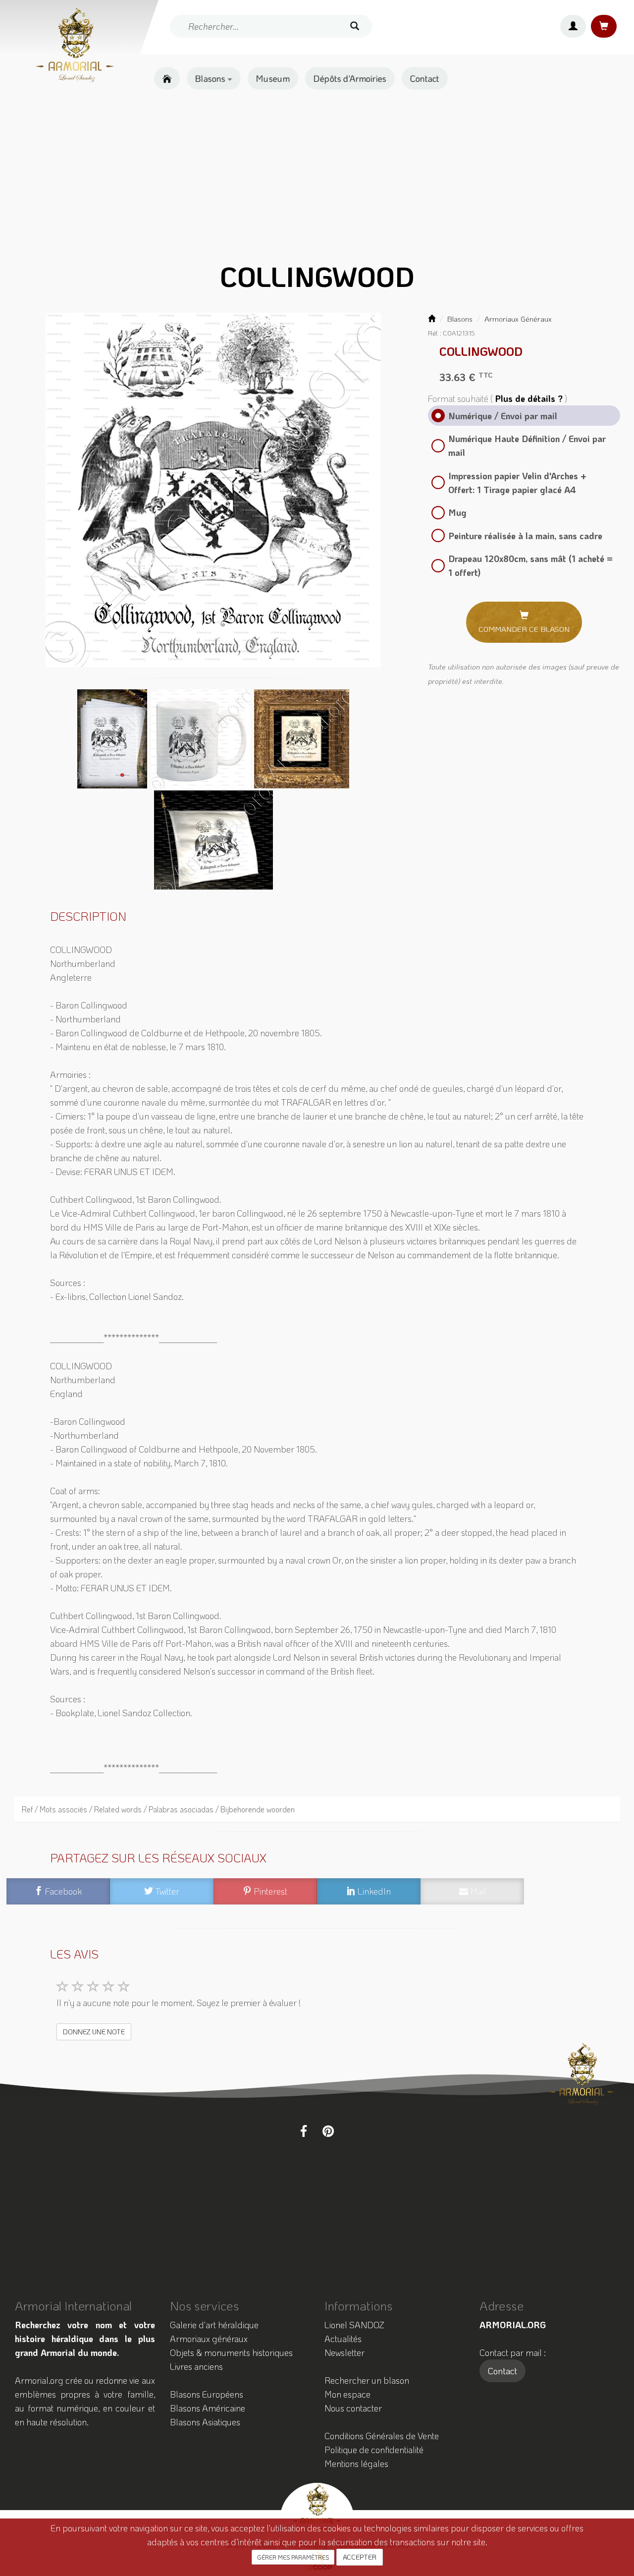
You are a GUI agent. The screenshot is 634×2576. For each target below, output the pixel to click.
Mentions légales (356, 2464)
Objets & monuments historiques (231, 2352)
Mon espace (347, 2394)
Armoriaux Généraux (518, 319)
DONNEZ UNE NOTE (94, 2032)
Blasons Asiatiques (205, 2422)
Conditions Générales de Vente (382, 2436)
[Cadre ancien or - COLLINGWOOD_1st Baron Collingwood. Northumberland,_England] (302, 738)
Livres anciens (196, 2366)
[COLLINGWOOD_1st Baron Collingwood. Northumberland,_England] (213, 490)
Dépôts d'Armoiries (350, 78)
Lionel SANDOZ (354, 2325)
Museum (273, 78)
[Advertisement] (317, 176)
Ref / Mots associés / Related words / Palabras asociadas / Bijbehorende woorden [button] (158, 1809)
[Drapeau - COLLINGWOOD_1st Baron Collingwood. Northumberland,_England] (213, 839)
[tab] (317, 1809)
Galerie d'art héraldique (214, 2325)
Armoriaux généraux (209, 2339)
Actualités (343, 2339)
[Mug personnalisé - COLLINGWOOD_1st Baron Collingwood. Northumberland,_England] (202, 738)
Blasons (211, 78)
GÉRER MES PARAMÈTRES (293, 2557)
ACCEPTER (360, 2557)
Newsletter (344, 2352)
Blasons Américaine (208, 2408)
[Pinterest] (328, 2131)
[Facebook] (304, 2131)
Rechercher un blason (367, 2380)
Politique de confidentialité (374, 2450)
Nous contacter (353, 2408)
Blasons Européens (207, 2394)
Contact (425, 78)
